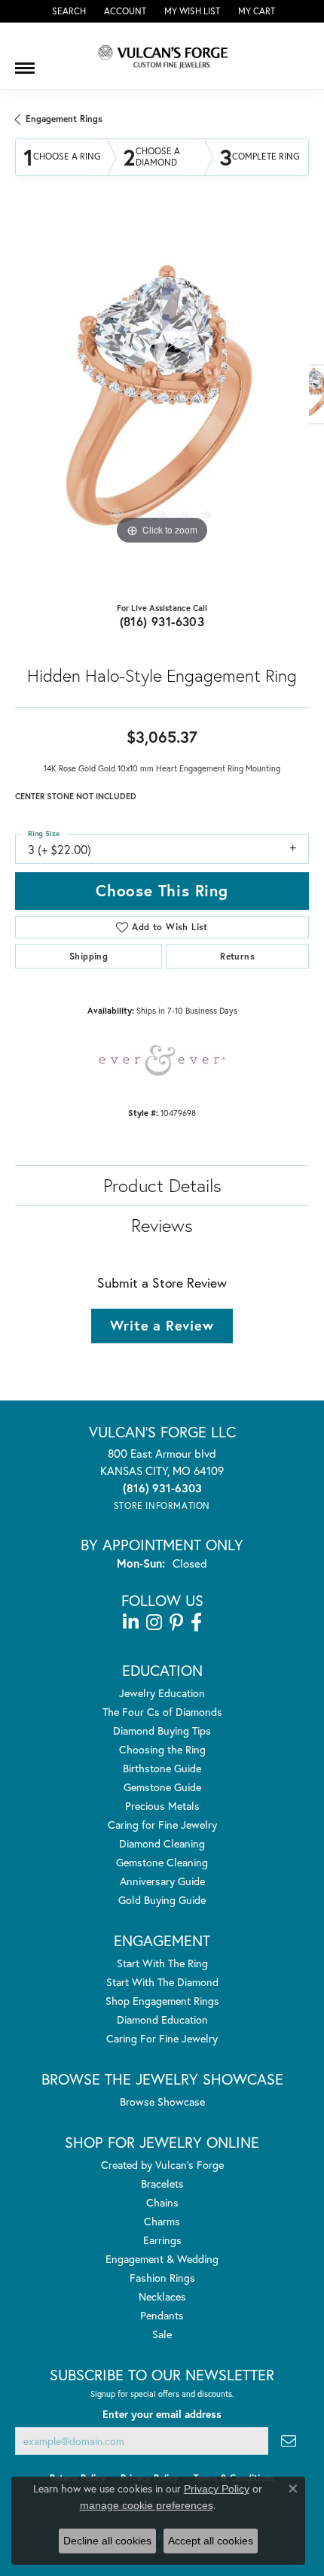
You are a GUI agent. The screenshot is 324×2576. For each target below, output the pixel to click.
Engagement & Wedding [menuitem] (162, 2259)
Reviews (162, 1225)
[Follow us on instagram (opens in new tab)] (154, 1623)
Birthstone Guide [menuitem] (162, 1768)
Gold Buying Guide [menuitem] (162, 1900)
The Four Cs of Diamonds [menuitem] (162, 1712)
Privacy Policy (217, 2489)
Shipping (89, 956)
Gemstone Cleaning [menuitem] (162, 1862)
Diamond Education (162, 2019)
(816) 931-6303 (162, 621)
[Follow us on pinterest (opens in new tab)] (176, 1623)
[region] (162, 402)
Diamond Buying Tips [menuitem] (162, 1731)
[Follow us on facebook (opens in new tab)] (196, 1623)
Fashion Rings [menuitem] (162, 2278)
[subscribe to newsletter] (289, 2441)
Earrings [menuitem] (162, 2240)
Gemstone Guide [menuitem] (162, 1787)
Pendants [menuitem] (162, 2315)
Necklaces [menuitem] (162, 2296)
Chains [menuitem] (162, 2202)
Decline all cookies (107, 2541)
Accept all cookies (211, 2541)
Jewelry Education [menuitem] (162, 1693)
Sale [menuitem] (162, 2334)
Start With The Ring (162, 1963)
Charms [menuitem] (162, 2221)
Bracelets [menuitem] (162, 2184)
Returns (237, 956)
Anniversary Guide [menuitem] (162, 1881)
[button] (67, 11)
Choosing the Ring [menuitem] (162, 1749)
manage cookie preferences (147, 2505)
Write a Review (162, 1325)
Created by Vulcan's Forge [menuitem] (162, 2165)
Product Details (162, 1185)
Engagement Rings (64, 119)
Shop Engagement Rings (162, 2001)
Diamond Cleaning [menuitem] (162, 1843)
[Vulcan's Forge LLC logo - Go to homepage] (162, 56)
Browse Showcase (162, 2102)
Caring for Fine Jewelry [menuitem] (162, 1825)
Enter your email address (162, 2414)
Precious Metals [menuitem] (162, 1806)
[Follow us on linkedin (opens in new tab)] (131, 1623)
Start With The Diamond (162, 1982)
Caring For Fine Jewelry (162, 2038)
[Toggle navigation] (25, 62)
